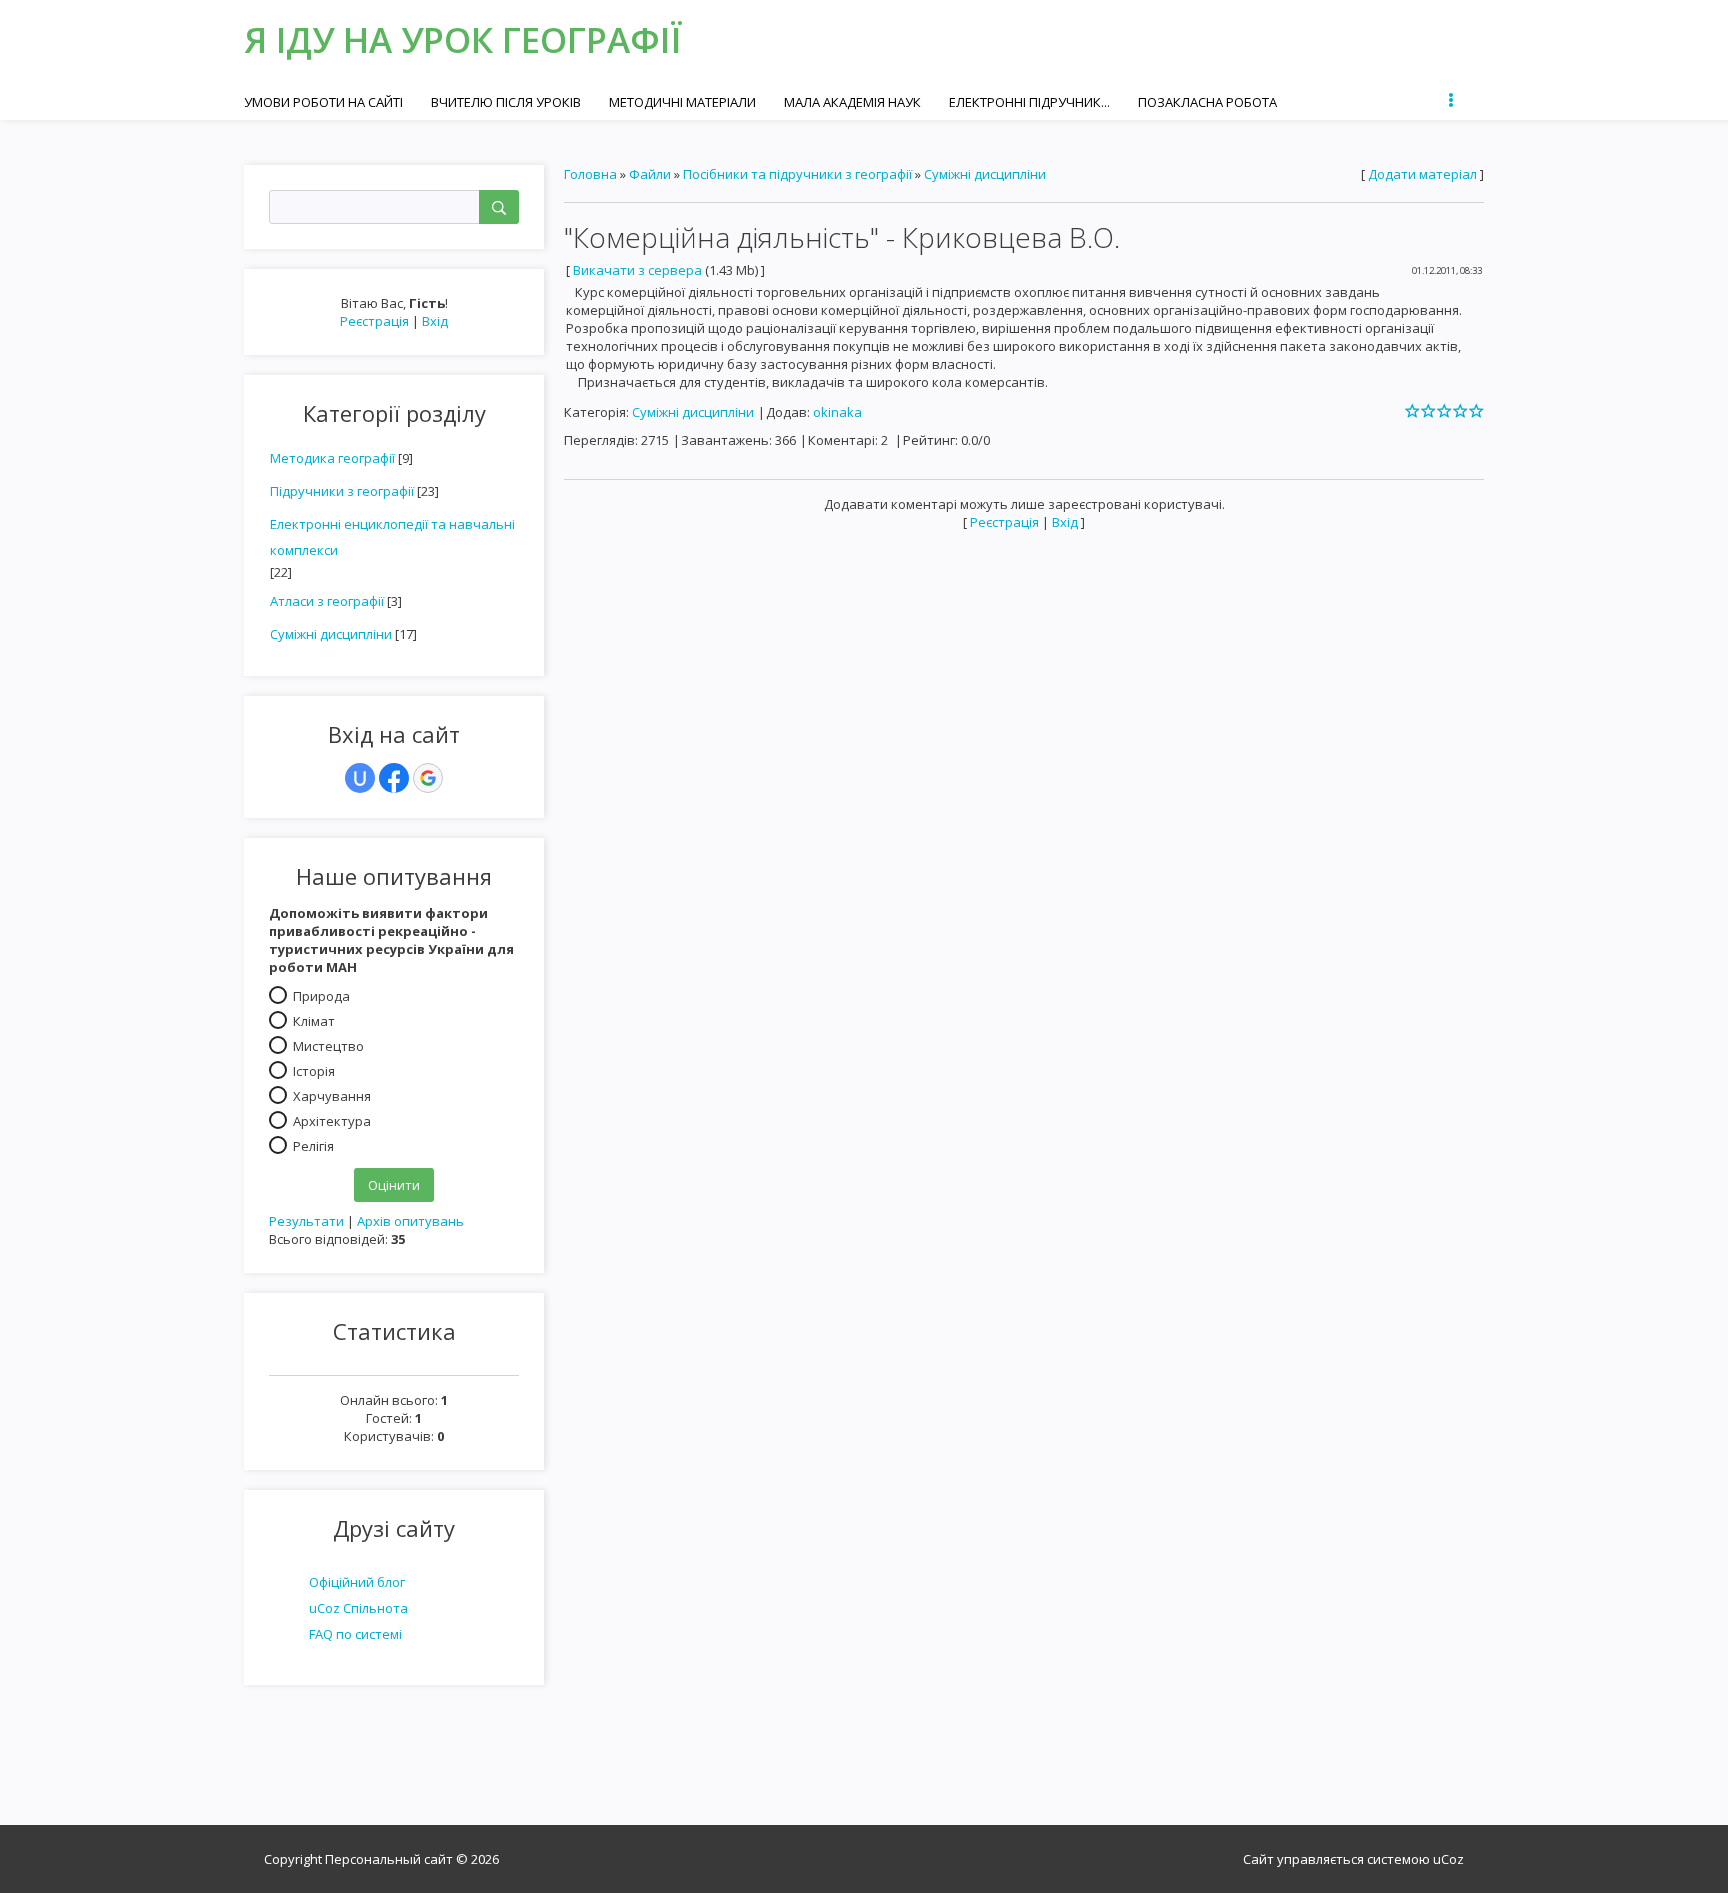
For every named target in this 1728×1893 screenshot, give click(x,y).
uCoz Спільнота (358, 1608)
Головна (590, 174)
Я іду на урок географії (463, 39)
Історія (314, 1071)
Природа (321, 996)
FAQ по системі (355, 1634)
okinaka (837, 412)
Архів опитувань (410, 1221)
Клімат (314, 1021)
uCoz (1448, 1859)
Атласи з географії (327, 601)
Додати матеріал (1422, 174)
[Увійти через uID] (360, 778)
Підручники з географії (342, 491)
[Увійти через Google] (428, 778)
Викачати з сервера (637, 270)
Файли (650, 174)
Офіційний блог (357, 1582)
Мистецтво (328, 1046)
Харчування (332, 1096)
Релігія (313, 1146)
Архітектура (332, 1121)
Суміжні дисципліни (331, 634)
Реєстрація (374, 321)
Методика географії (332, 458)
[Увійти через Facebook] (394, 778)
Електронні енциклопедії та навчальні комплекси (392, 537)
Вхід (435, 321)
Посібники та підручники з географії (797, 174)
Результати (306, 1221)
